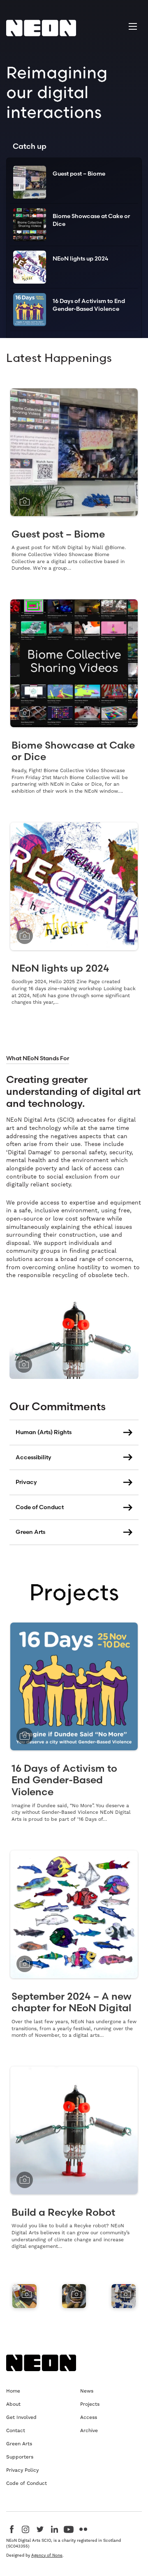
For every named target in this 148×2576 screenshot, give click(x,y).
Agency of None (47, 2555)
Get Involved (21, 2417)
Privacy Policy (22, 2470)
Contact (16, 2430)
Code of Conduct (40, 1507)
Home (13, 2391)
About (13, 2404)
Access (89, 2417)
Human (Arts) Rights (44, 1432)
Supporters (20, 2457)
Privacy (26, 1482)
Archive (89, 2430)
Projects (74, 1592)
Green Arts (30, 1532)
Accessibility (34, 1457)
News (87, 2391)
